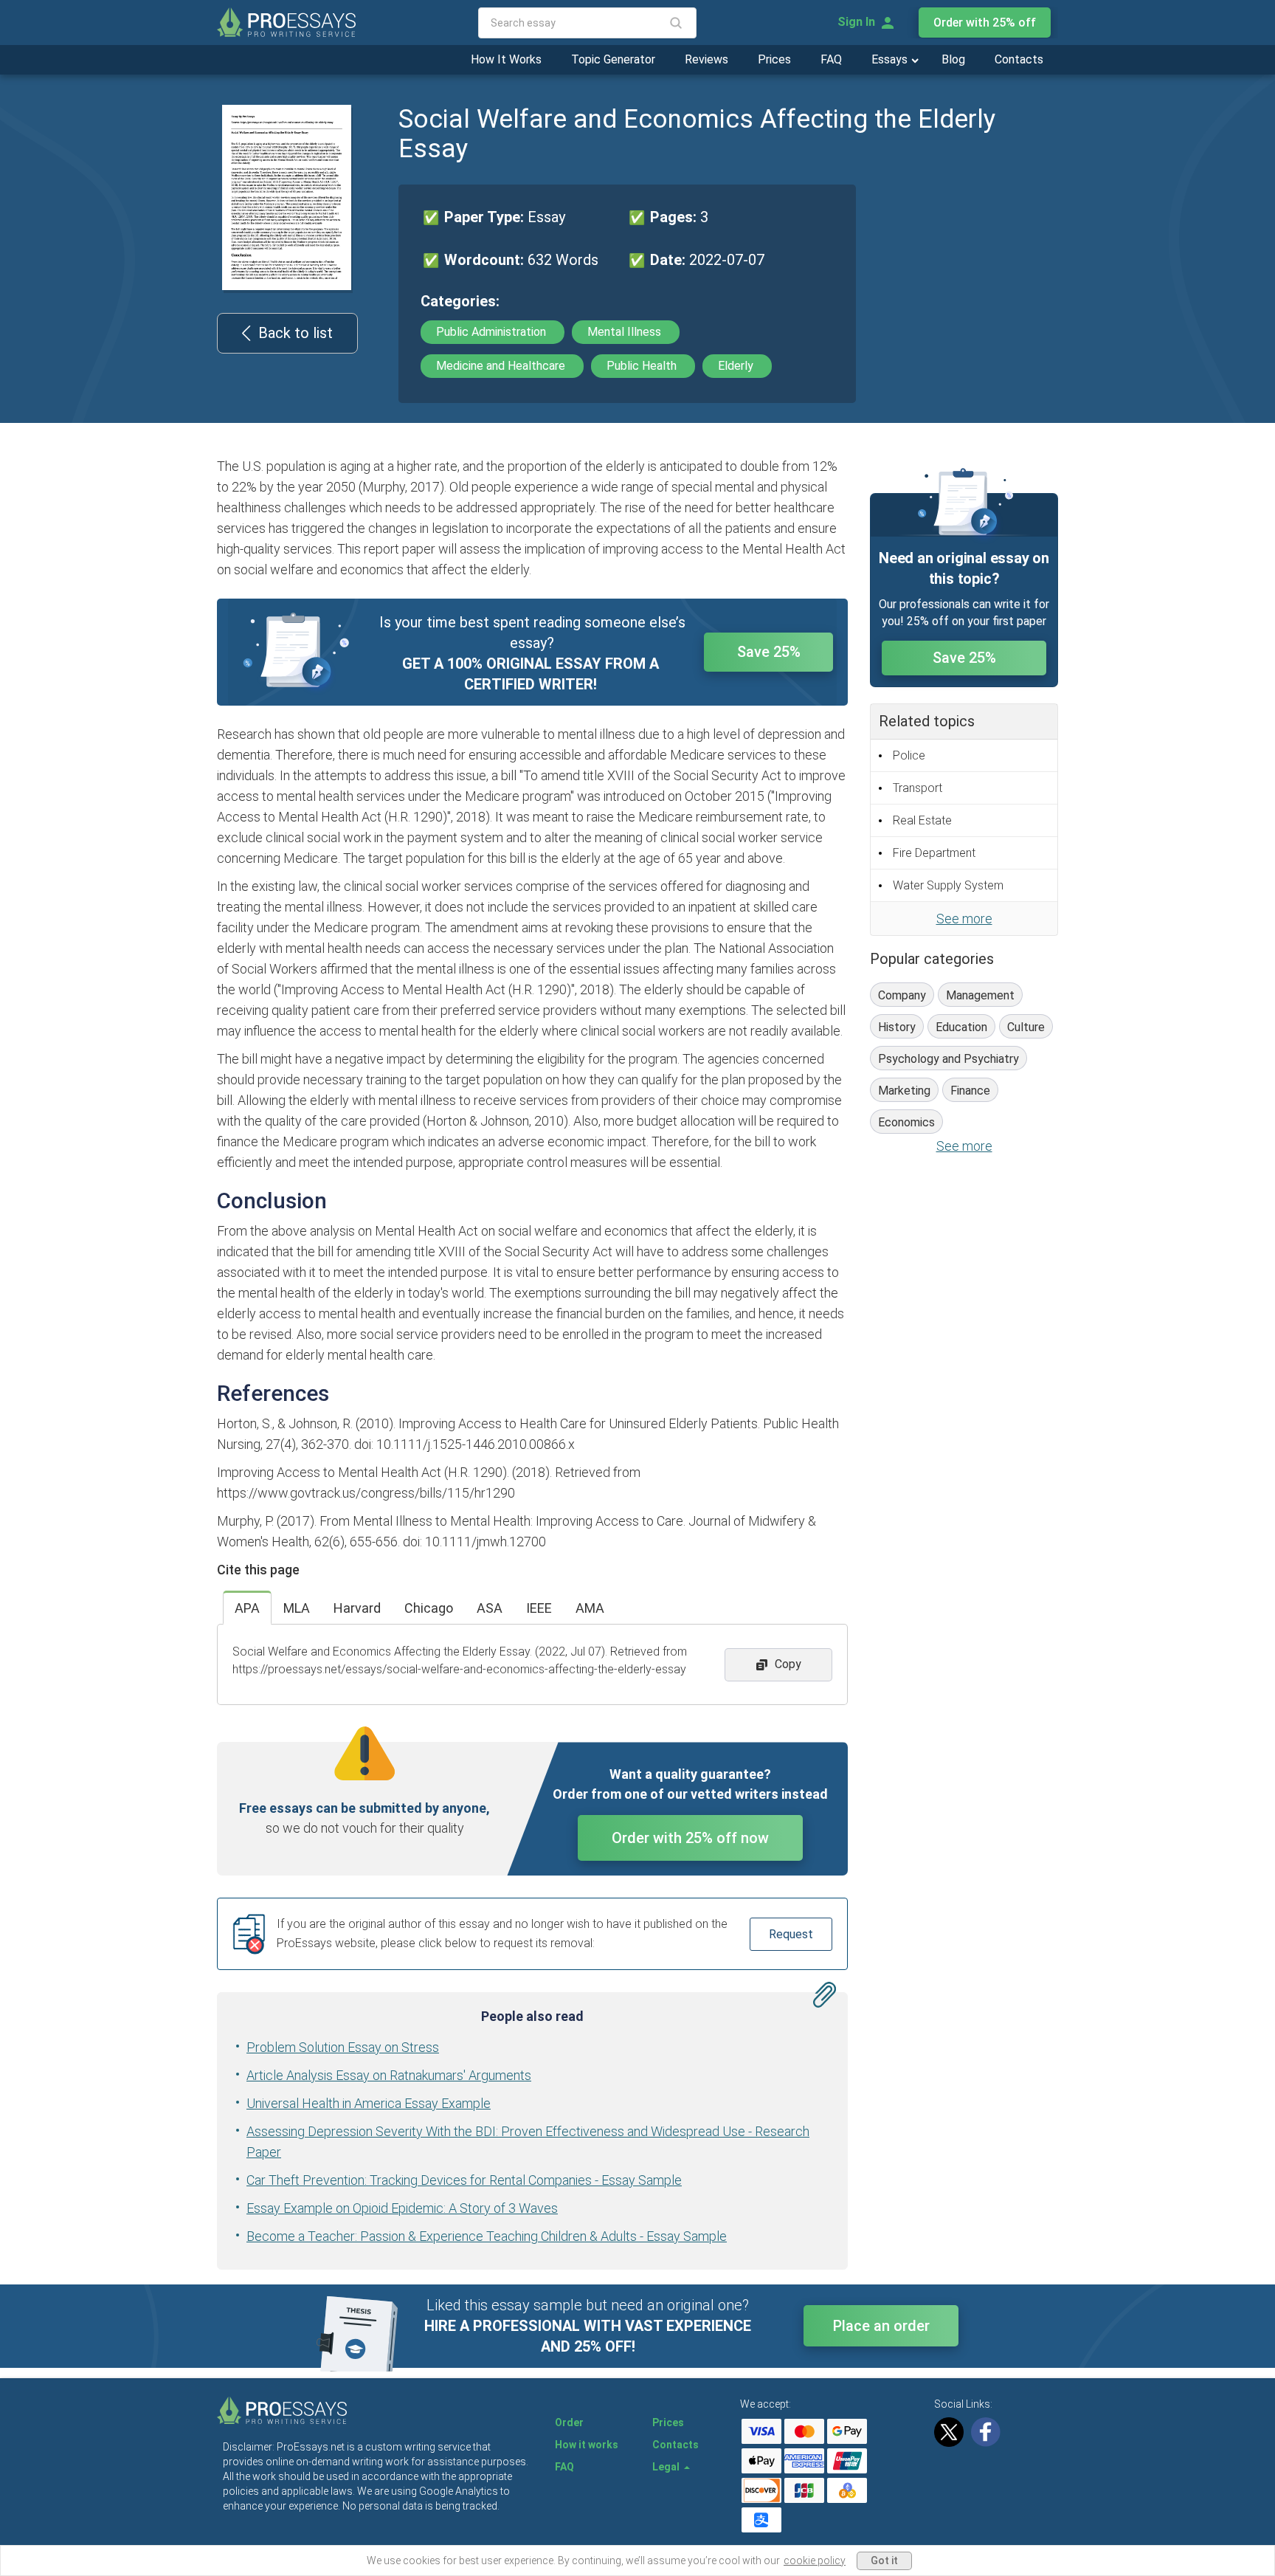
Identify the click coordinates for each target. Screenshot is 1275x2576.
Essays (891, 59)
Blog (953, 59)
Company (902, 995)
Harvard (357, 1608)
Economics (906, 1122)
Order (569, 2422)
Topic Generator (613, 59)
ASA (490, 1608)
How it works (587, 2445)
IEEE (539, 1608)
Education (961, 1027)
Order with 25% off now (690, 1838)
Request (791, 1934)
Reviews (706, 59)
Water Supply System (948, 885)
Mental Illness (626, 332)
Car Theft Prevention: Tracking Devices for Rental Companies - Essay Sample (464, 2180)
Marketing (904, 1091)
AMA (590, 1608)
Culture (1026, 1027)
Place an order (881, 2326)
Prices (774, 59)
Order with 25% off (985, 23)
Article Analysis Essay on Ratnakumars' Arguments (389, 2075)
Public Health (643, 366)
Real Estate (922, 820)
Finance (970, 1091)
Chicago (429, 1608)
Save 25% (769, 652)
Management (980, 995)
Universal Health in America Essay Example (369, 2103)
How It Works (506, 59)
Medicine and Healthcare (502, 366)
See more (964, 919)
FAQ (831, 59)
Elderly (737, 366)
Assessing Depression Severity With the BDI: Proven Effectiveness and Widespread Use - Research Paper (528, 2142)
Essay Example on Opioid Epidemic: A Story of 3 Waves (402, 2208)
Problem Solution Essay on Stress (343, 2047)
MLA (297, 1608)
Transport (918, 788)
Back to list (296, 333)
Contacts (1019, 59)
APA (247, 1608)
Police (909, 755)
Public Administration (493, 332)
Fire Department (934, 853)
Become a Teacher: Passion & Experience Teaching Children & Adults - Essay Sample (487, 2236)
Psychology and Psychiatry (949, 1059)
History (897, 1027)
